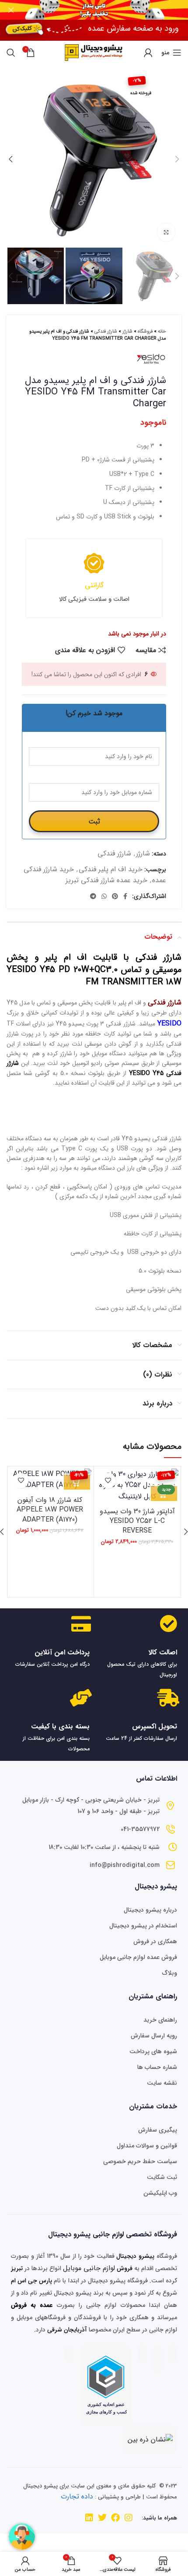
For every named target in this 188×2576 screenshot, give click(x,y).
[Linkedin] (89, 2518)
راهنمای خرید (160, 2020)
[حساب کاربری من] (148, 53)
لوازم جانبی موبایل (89, 2268)
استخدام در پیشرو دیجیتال (143, 1926)
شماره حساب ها (157, 2067)
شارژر (127, 332)
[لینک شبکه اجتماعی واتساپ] (104, 896)
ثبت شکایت (162, 2177)
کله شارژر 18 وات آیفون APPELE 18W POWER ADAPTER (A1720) (50, 1510)
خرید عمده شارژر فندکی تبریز (106, 880)
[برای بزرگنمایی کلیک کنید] (166, 232)
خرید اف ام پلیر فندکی (111, 869)
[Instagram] (129, 2518)
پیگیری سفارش (158, 2130)
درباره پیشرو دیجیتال (150, 1910)
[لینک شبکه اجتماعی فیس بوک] (125, 896)
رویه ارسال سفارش (154, 2036)
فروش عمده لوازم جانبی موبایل (138, 1957)
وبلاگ (170, 1973)
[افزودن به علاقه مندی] (108, 1481)
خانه (162, 332)
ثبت (94, 821)
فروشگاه (145, 332)
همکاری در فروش (155, 1941)
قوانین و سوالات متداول (147, 2146)
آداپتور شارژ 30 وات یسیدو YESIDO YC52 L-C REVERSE (137, 1521)
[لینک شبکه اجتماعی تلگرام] (93, 896)
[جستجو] (11, 53)
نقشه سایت (162, 2083)
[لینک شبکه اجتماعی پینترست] (115, 896)
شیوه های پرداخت (153, 2051)
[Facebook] (115, 2518)
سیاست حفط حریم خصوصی (140, 2161)
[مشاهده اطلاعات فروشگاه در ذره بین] (150, 2439)
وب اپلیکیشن (160, 2193)
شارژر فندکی (106, 332)
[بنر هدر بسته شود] (11, 10)
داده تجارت (77, 2496)
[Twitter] (102, 2518)
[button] (77, 1482)
